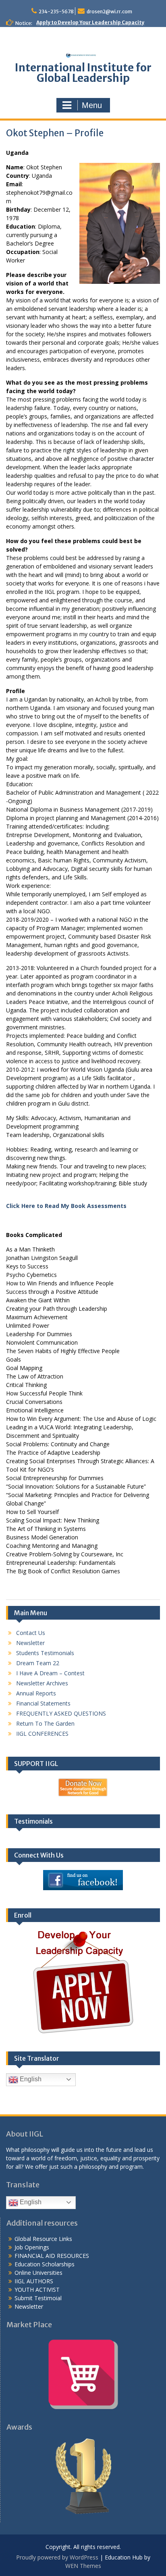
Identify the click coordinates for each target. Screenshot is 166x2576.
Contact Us (31, 1633)
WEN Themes (83, 2566)
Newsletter (30, 1643)
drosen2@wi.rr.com (109, 11)
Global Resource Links (43, 2239)
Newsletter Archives (42, 1683)
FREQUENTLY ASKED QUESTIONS (61, 1713)
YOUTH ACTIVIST (37, 2290)
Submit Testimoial (38, 2298)
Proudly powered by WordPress (57, 2557)
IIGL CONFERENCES (42, 1734)
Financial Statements (43, 1703)
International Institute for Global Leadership (83, 73)
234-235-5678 (56, 11)
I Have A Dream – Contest (50, 1673)
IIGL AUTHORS (34, 2281)
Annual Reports (36, 1693)
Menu (92, 105)
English (30, 2079)
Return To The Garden (45, 1723)
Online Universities (38, 2273)
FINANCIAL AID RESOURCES (52, 2256)
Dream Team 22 (38, 1663)
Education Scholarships (45, 2264)
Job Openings (32, 2247)
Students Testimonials (45, 1653)
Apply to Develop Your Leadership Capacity (90, 22)
